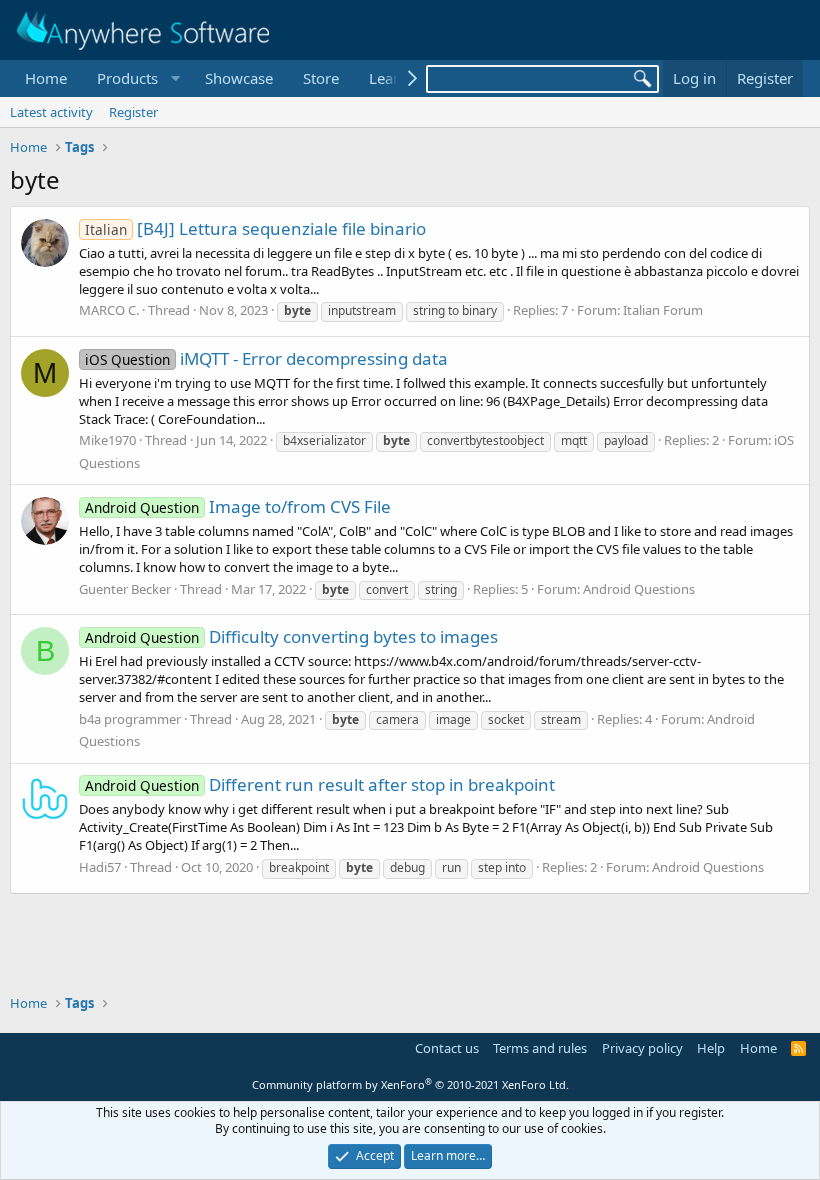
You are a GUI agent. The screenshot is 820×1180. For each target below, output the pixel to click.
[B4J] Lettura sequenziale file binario (255, 228)
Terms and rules (540, 1048)
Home (46, 78)
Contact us (447, 1048)
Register (133, 112)
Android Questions (639, 589)
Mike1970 (107, 440)
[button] (136, 78)
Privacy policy (642, 1048)
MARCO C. (109, 310)
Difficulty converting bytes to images (291, 636)
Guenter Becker (125, 589)
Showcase (239, 78)
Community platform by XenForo (410, 1084)
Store (321, 78)
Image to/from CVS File (238, 506)
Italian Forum (663, 310)
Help (711, 1048)
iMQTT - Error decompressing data (266, 358)
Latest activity (51, 112)
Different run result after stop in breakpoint (320, 784)
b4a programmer (130, 719)
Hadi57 (100, 867)
